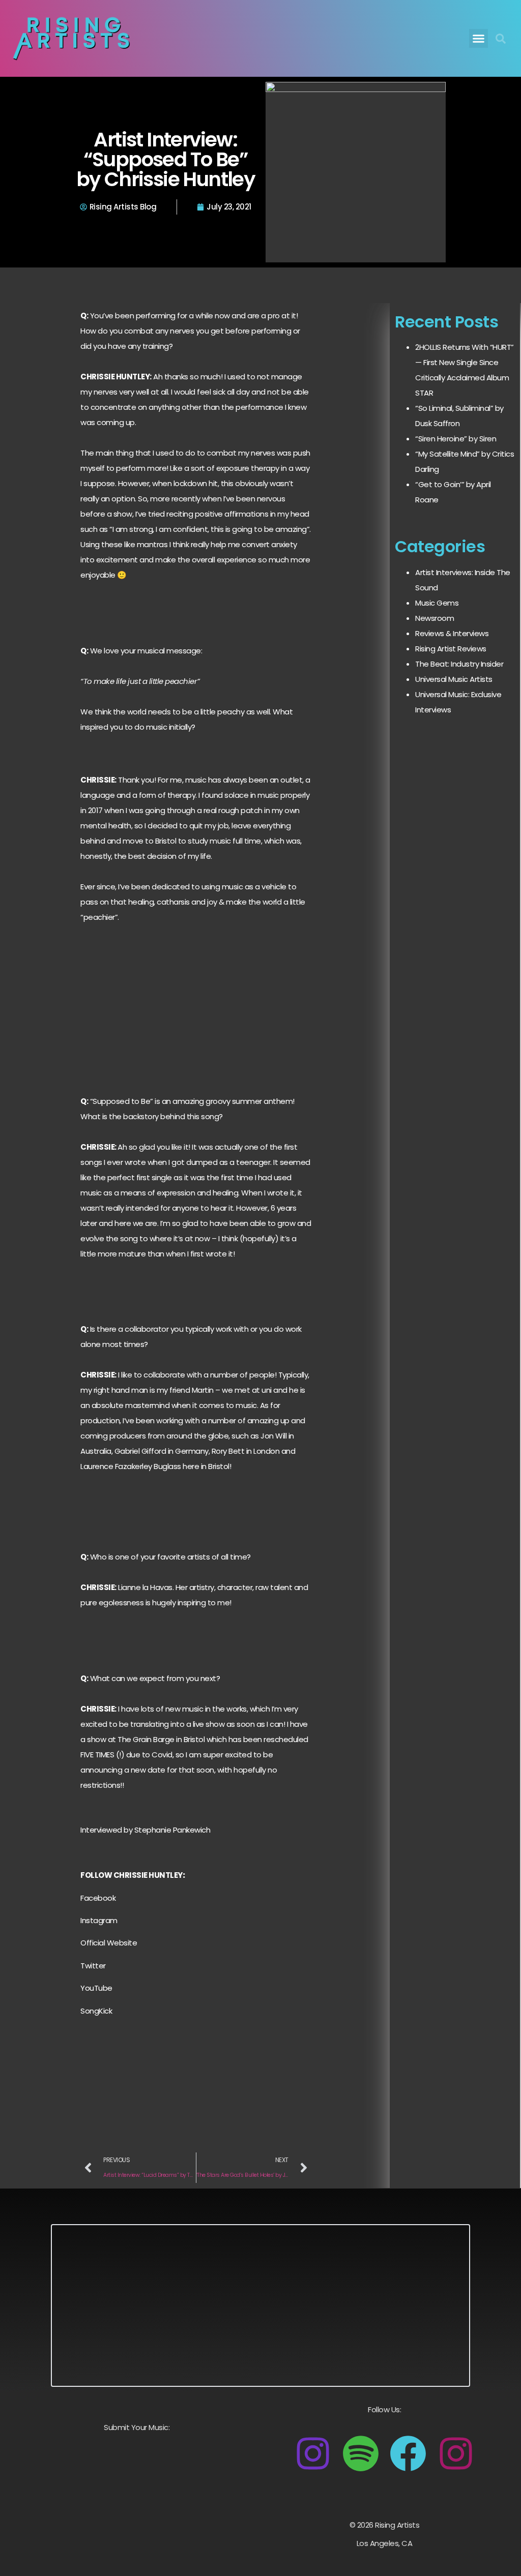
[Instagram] (313, 2453)
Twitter (93, 1966)
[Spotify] (361, 2453)
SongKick (96, 2011)
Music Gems (437, 603)
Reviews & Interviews (452, 633)
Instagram (99, 1920)
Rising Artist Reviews (451, 649)
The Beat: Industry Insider (459, 664)
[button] (479, 39)
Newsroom (435, 618)
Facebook (98, 1898)
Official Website (109, 1943)
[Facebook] (408, 2453)
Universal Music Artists (454, 679)
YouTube (96, 1988)
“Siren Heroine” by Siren (456, 439)
